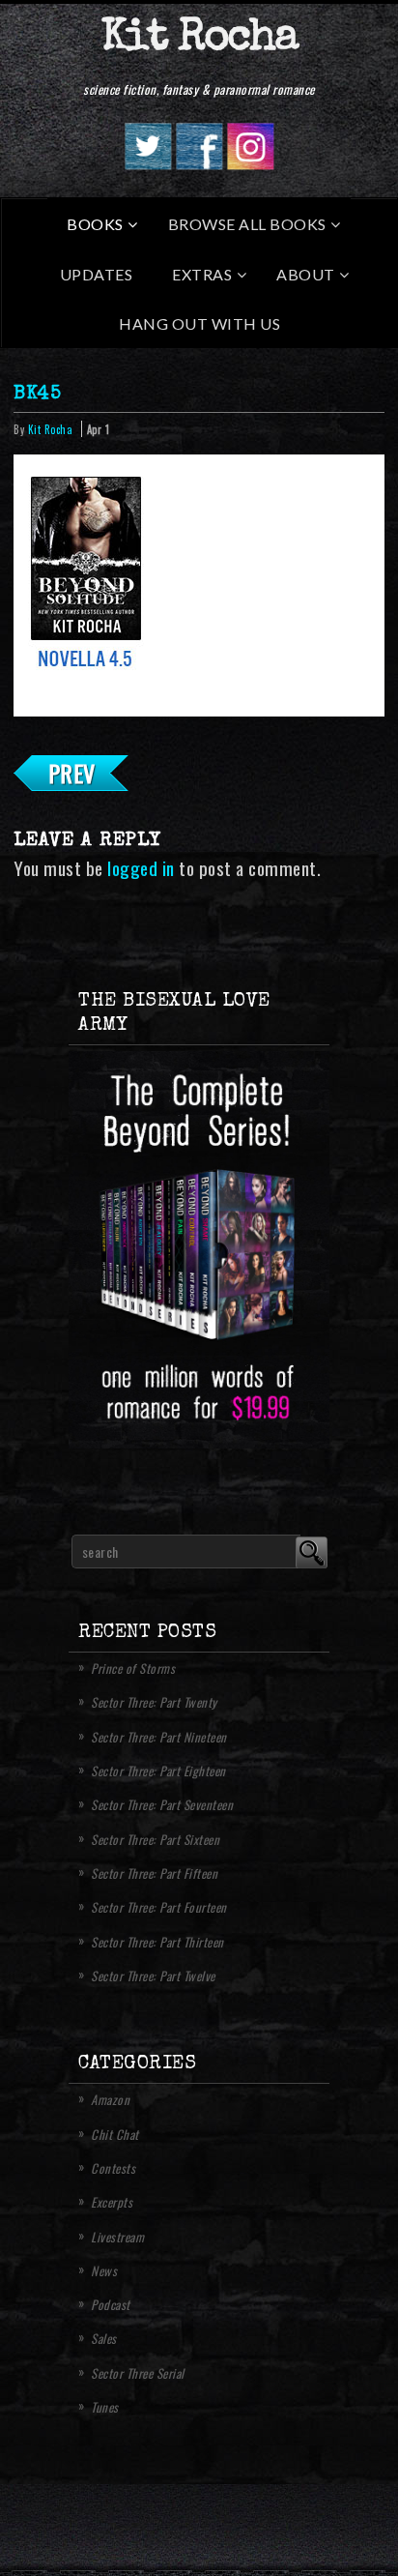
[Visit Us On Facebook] (199, 163)
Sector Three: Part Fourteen (159, 1907)
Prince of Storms (133, 1668)
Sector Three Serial (138, 2373)
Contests (113, 2168)
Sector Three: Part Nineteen (159, 1737)
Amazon (110, 2099)
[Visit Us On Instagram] (250, 163)
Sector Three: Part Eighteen (158, 1771)
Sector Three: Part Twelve (153, 1976)
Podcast (111, 2304)
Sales (104, 2338)
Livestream (117, 2237)
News (104, 2270)
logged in (141, 868)
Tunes (105, 2407)
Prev (72, 773)
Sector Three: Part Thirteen (157, 1942)
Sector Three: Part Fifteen (154, 1873)
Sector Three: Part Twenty (154, 1702)
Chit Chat (115, 2134)
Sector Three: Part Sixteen (155, 1839)
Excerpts (112, 2202)
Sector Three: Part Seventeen (162, 1804)
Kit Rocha (199, 39)
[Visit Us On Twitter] (147, 163)
